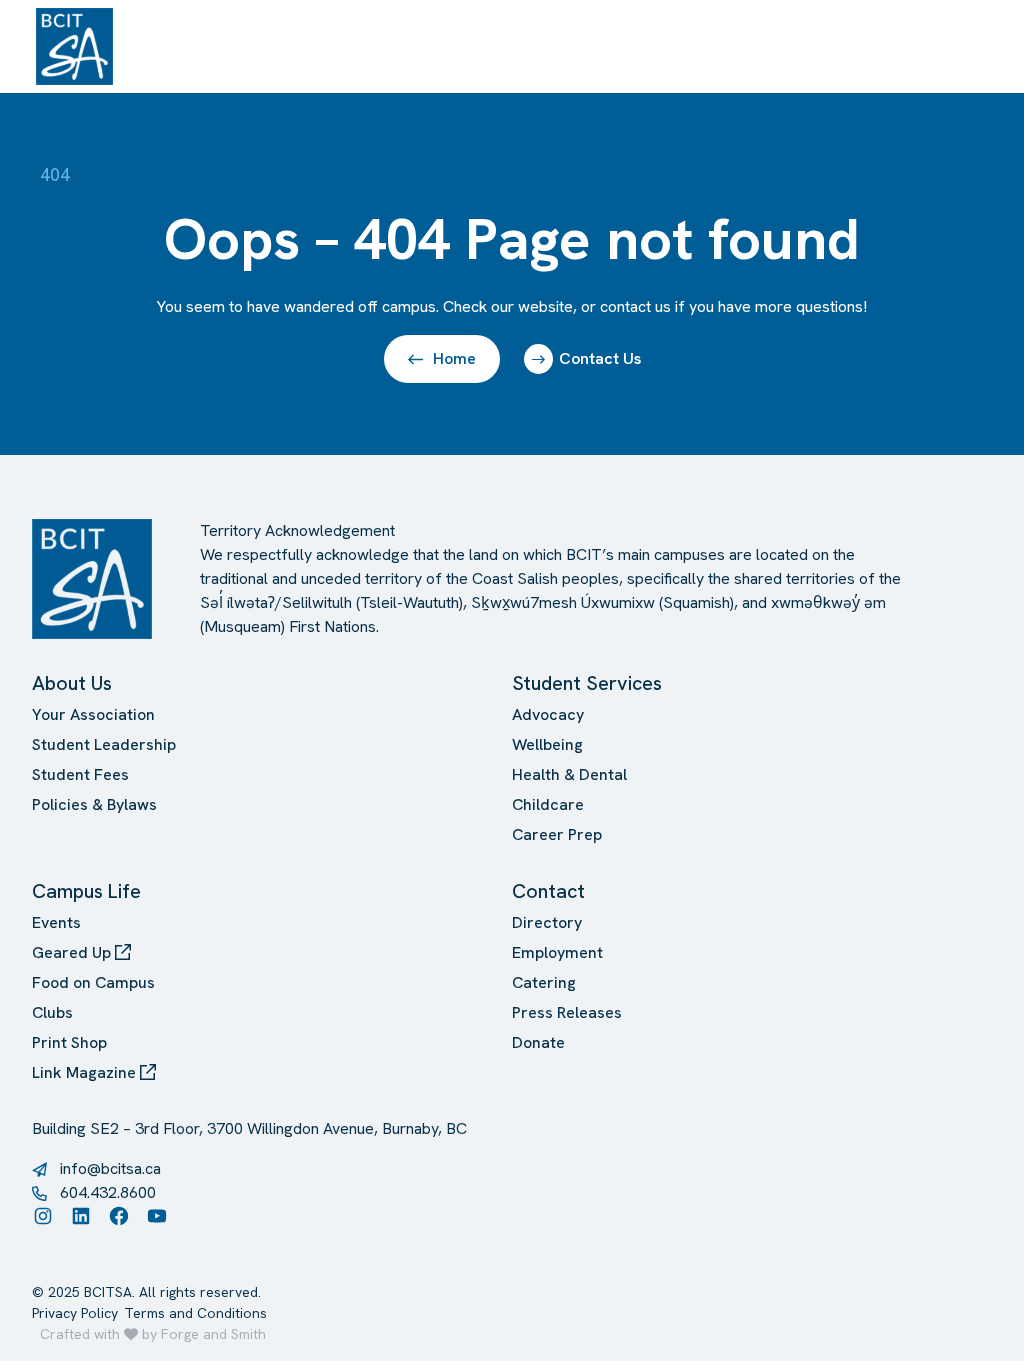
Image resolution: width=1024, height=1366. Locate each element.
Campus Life (86, 891)
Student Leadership (104, 744)
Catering (544, 982)
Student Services (587, 683)
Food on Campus (93, 982)
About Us (72, 683)
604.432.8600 (108, 1192)
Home (454, 358)
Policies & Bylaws (94, 804)
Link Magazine (86, 1072)
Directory (547, 922)
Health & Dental (569, 774)
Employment (557, 952)
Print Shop (69, 1042)
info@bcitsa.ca (110, 1168)
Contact (548, 891)
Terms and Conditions (195, 1313)
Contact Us (600, 358)
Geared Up (73, 952)
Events (56, 922)
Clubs (52, 1012)
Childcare (548, 804)
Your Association (93, 714)
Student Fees (80, 774)
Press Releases (567, 1012)
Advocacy (548, 714)
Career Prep (557, 834)
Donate (538, 1042)
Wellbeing (547, 744)
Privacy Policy (75, 1313)
